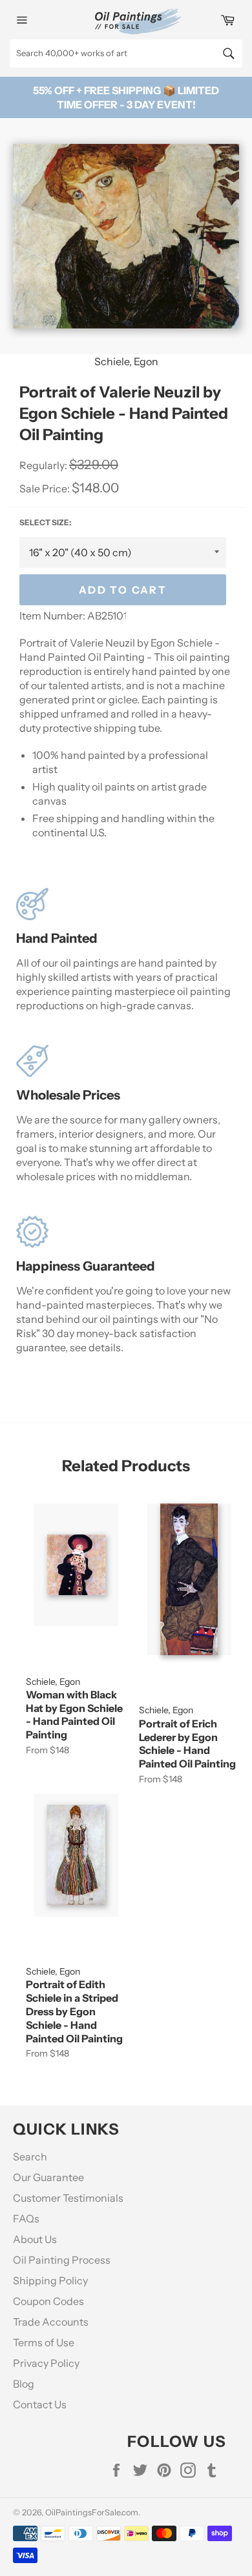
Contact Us (40, 2404)
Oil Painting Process (62, 2260)
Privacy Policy (46, 2363)
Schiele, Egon (126, 361)
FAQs (26, 2219)
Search (30, 2157)
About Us (35, 2239)
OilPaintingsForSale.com (92, 2512)
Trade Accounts (51, 2322)
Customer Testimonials (68, 2198)
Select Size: (45, 522)
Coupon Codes (48, 2301)
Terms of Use (44, 2342)
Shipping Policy (50, 2280)
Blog (24, 2384)
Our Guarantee (48, 2177)
